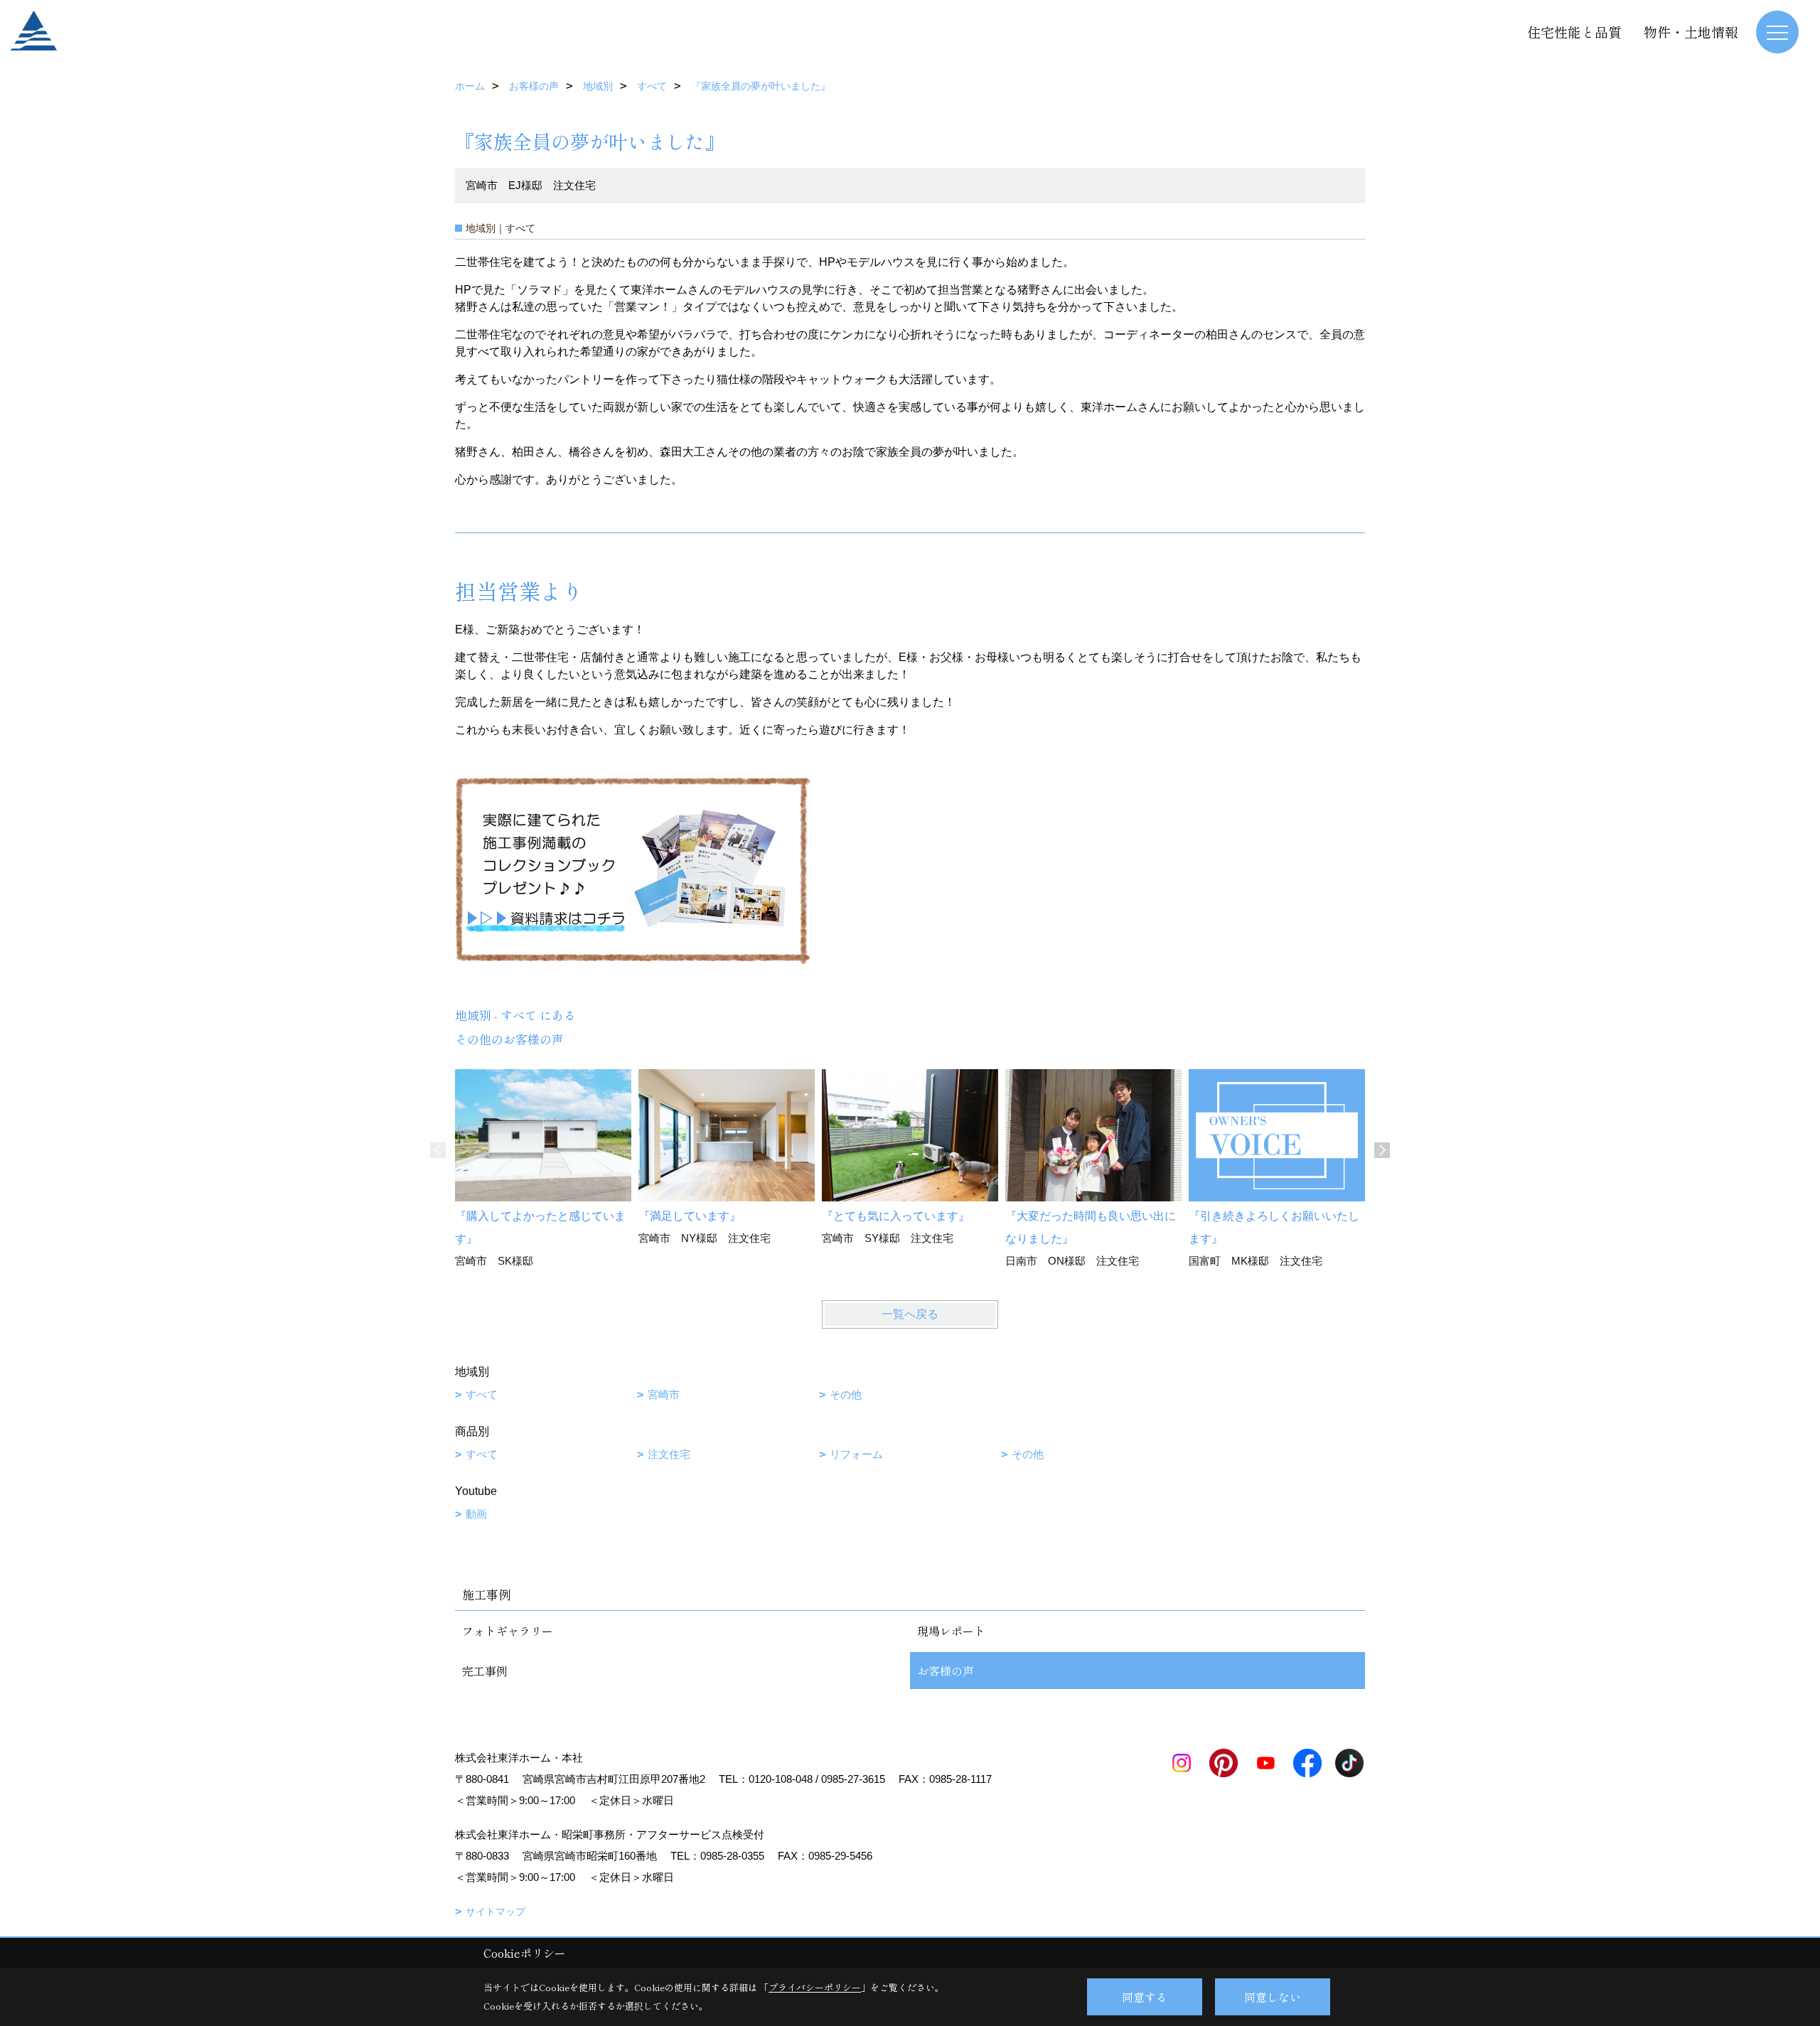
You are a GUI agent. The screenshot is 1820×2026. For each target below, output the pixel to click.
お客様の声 (946, 1671)
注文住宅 (669, 1454)
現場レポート (951, 1631)
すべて (482, 1394)
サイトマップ (496, 1912)
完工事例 (485, 1671)
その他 (846, 1394)
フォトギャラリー (508, 1631)
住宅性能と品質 (1574, 32)
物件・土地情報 (1691, 32)
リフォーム (856, 1454)
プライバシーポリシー (815, 1987)
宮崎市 (664, 1394)
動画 (476, 1514)
